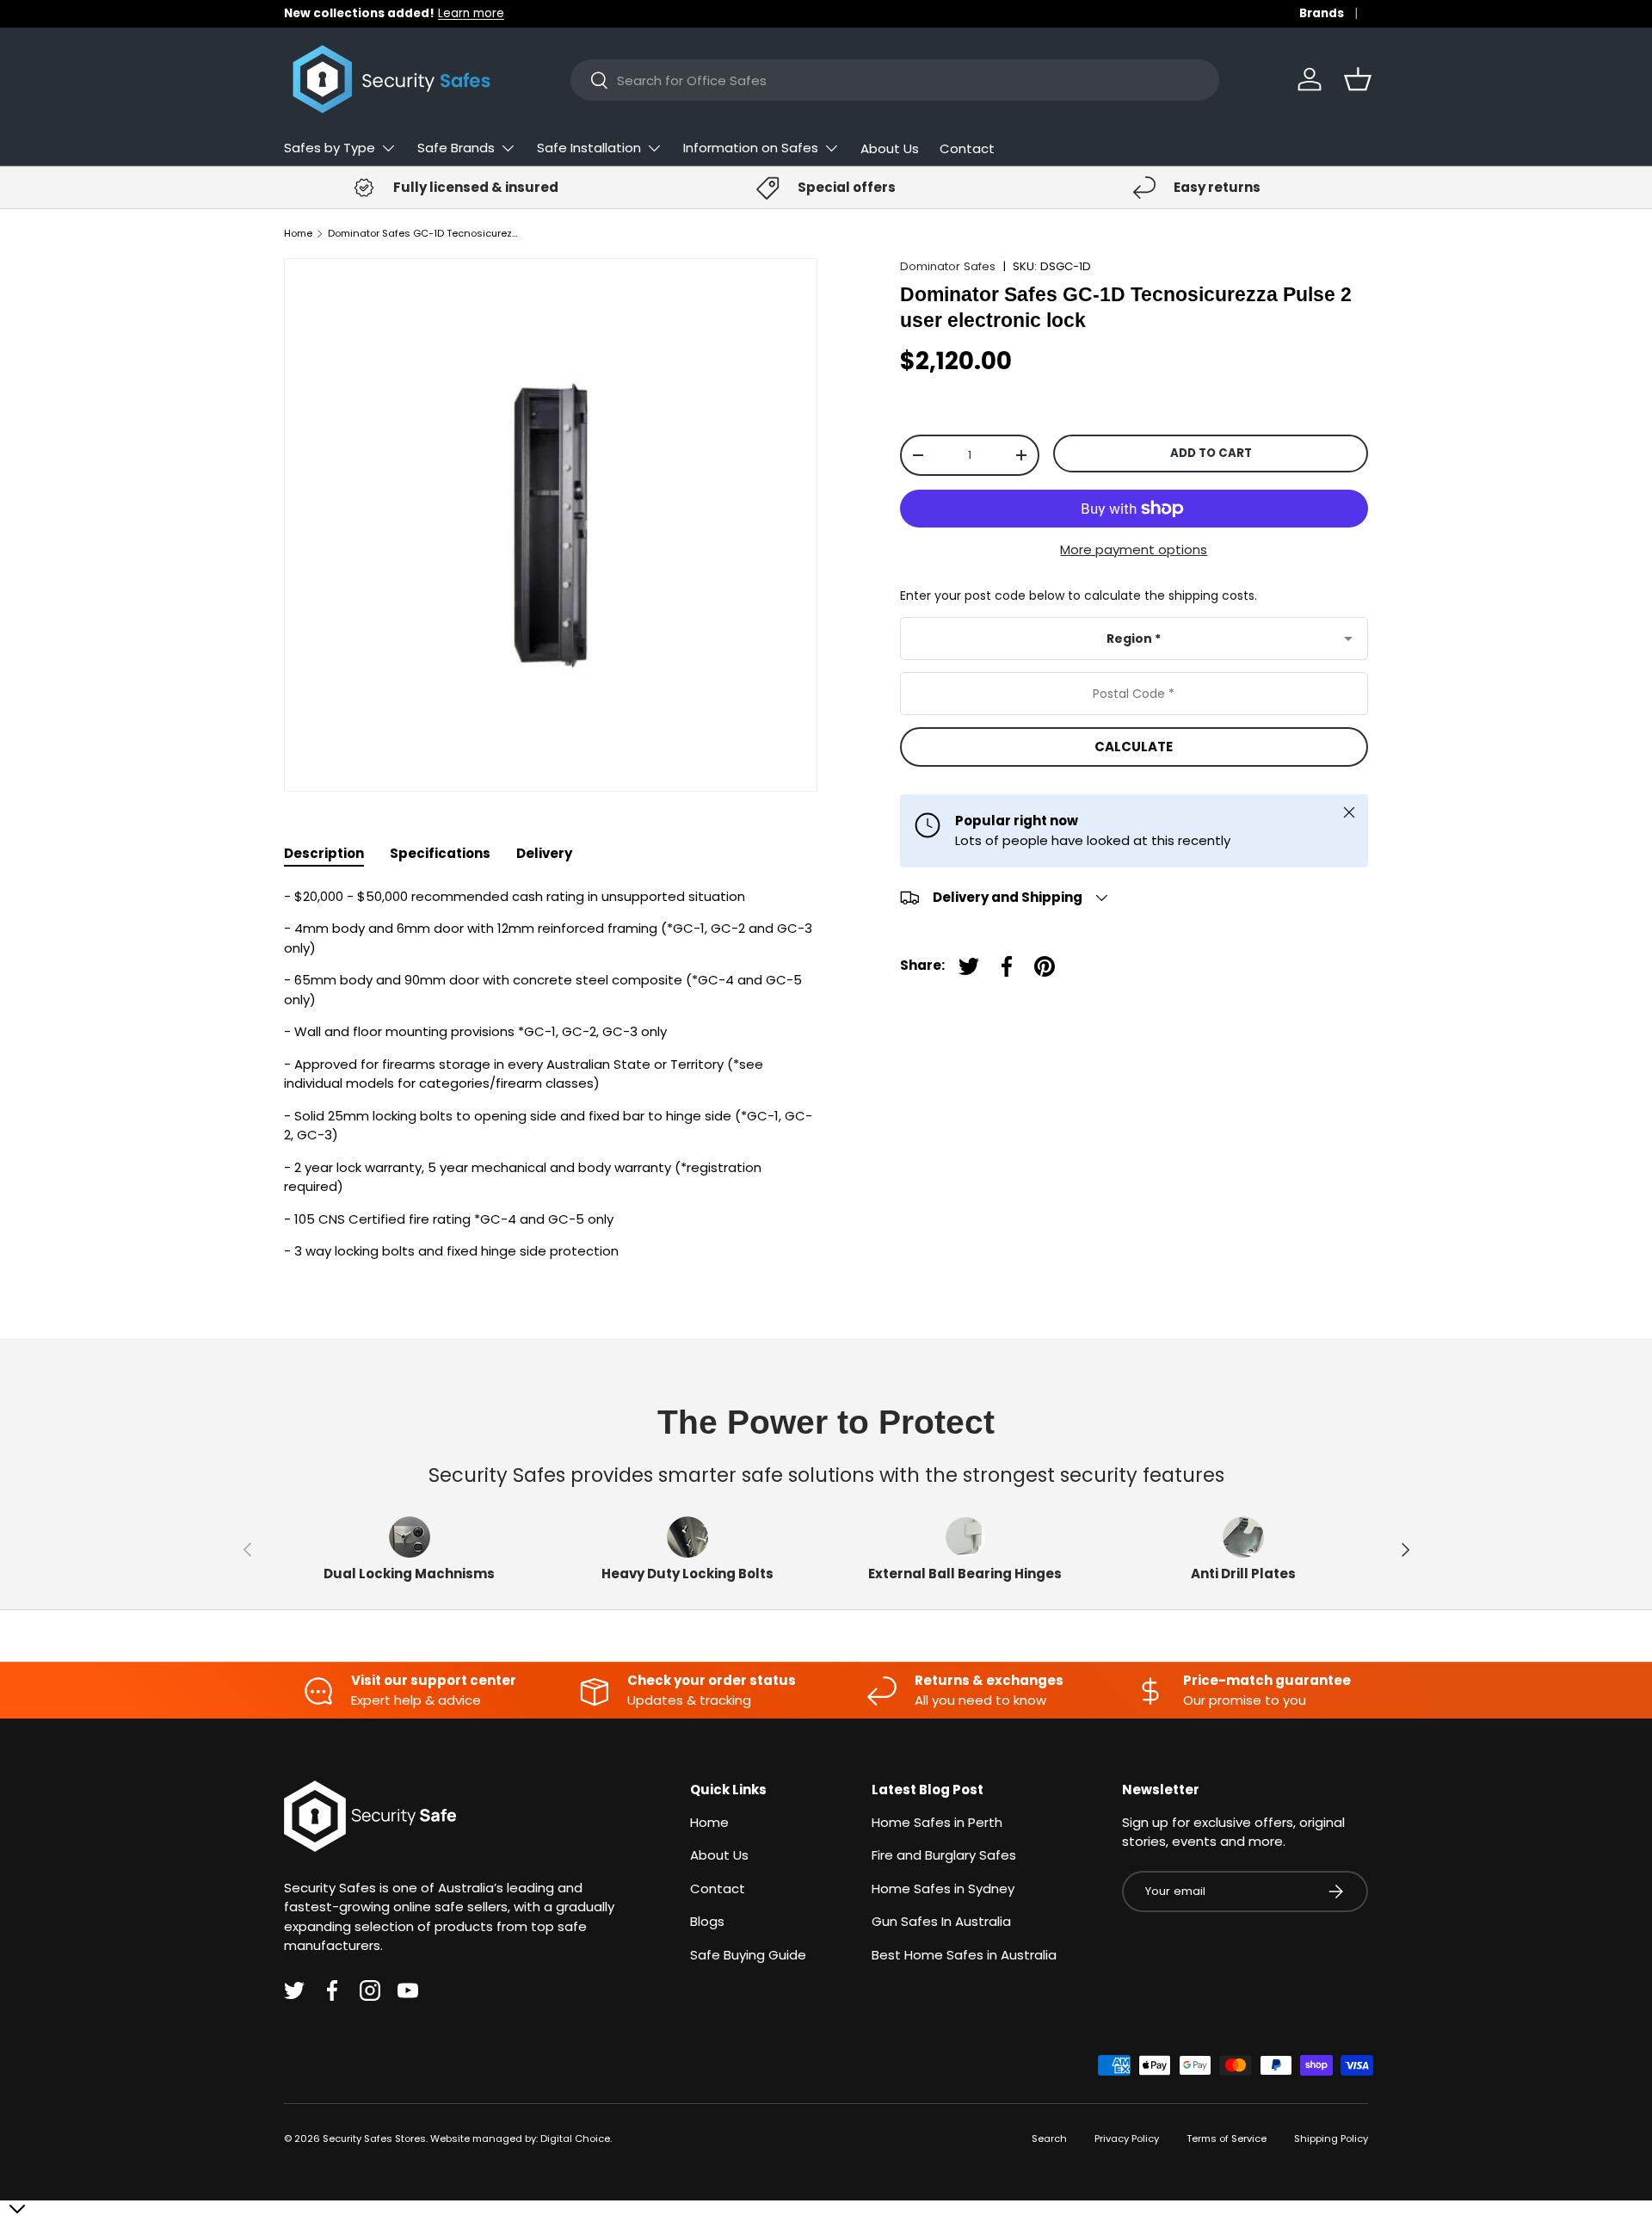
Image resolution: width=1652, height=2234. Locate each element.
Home (298, 234)
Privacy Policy (1127, 2138)
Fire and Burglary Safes (944, 1855)
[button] (1358, 79)
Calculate (1134, 747)
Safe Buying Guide (748, 1955)
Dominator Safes (948, 266)
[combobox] (895, 80)
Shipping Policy (1331, 2138)
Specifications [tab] (440, 853)
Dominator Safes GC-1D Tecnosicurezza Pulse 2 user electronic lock (425, 234)
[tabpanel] (551, 1074)
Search (1049, 2138)
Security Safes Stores (374, 2138)
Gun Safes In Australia (941, 1921)
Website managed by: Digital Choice (520, 2138)
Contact (967, 148)
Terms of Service (1227, 2138)
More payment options (1134, 549)
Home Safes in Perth (937, 1822)
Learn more (471, 13)
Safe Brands (456, 148)
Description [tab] (324, 853)
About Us (890, 148)
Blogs (707, 1921)
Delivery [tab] (544, 853)
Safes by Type (330, 148)
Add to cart (1211, 453)
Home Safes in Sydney (943, 1888)
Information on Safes (751, 148)
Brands (1322, 13)
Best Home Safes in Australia (964, 1955)
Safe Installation (589, 148)
